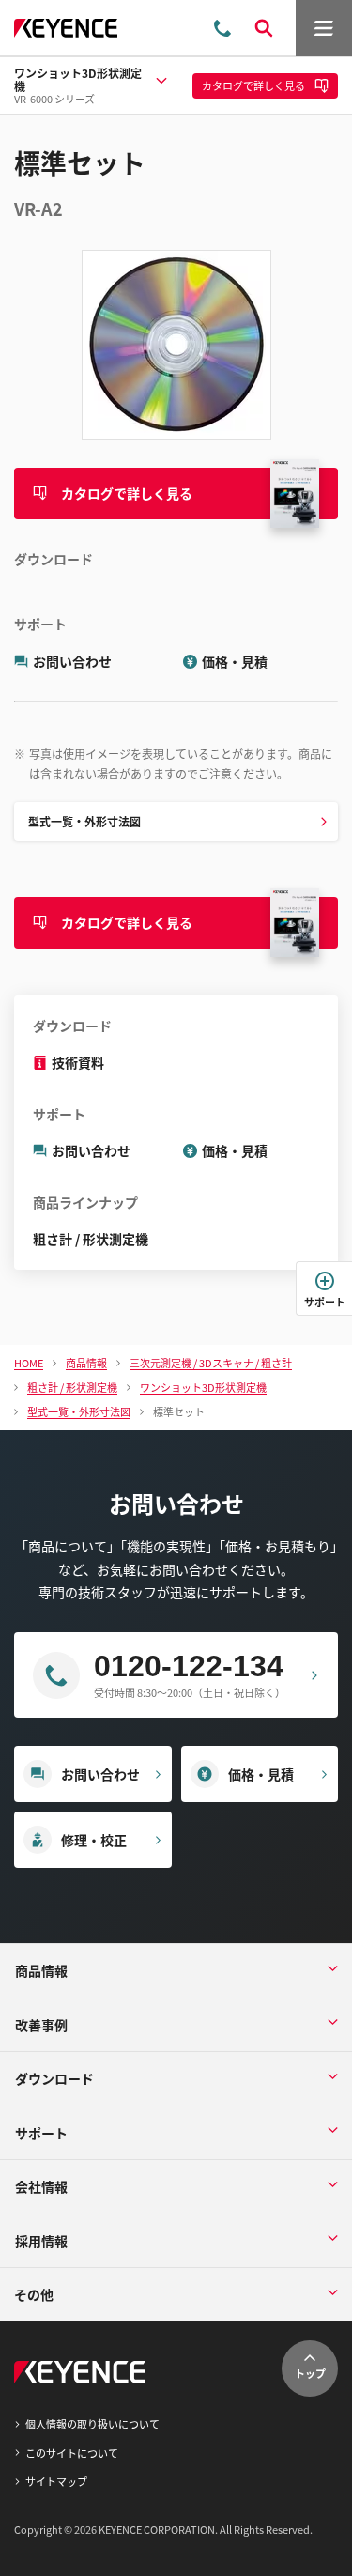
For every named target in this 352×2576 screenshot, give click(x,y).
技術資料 (78, 1062)
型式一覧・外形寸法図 (84, 821)
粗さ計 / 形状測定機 (91, 1239)
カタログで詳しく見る (127, 493)
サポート (325, 1302)
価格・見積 (235, 661)
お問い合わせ (72, 661)
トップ (310, 2373)
